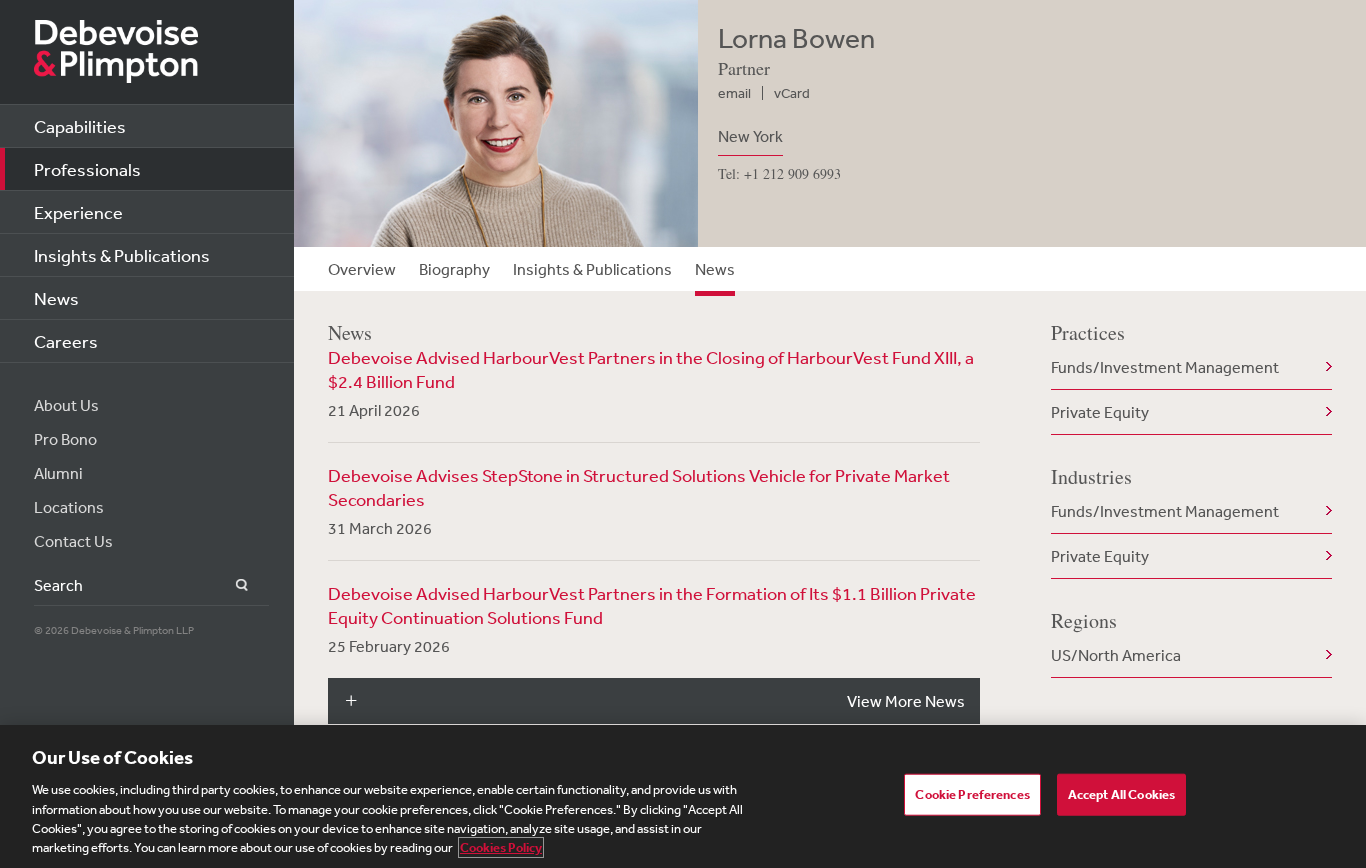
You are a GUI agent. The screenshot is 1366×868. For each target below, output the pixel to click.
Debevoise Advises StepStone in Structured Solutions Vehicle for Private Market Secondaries (639, 487)
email (734, 93)
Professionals (87, 169)
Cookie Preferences (972, 794)
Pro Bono (65, 439)
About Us (66, 405)
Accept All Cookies (1121, 794)
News (56, 298)
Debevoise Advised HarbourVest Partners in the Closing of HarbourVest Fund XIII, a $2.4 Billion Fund (651, 369)
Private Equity (1100, 412)
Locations (69, 507)
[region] (683, 796)
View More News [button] (906, 701)
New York (750, 136)
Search (230, 585)
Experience (78, 212)
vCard (792, 93)
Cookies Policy (501, 847)
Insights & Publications (122, 255)
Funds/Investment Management (1165, 367)
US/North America (1116, 655)
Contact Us (73, 541)
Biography (454, 269)
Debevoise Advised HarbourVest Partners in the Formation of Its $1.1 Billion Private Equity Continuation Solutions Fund (652, 605)
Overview (362, 269)
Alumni (58, 473)
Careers (66, 341)
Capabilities (80, 126)
